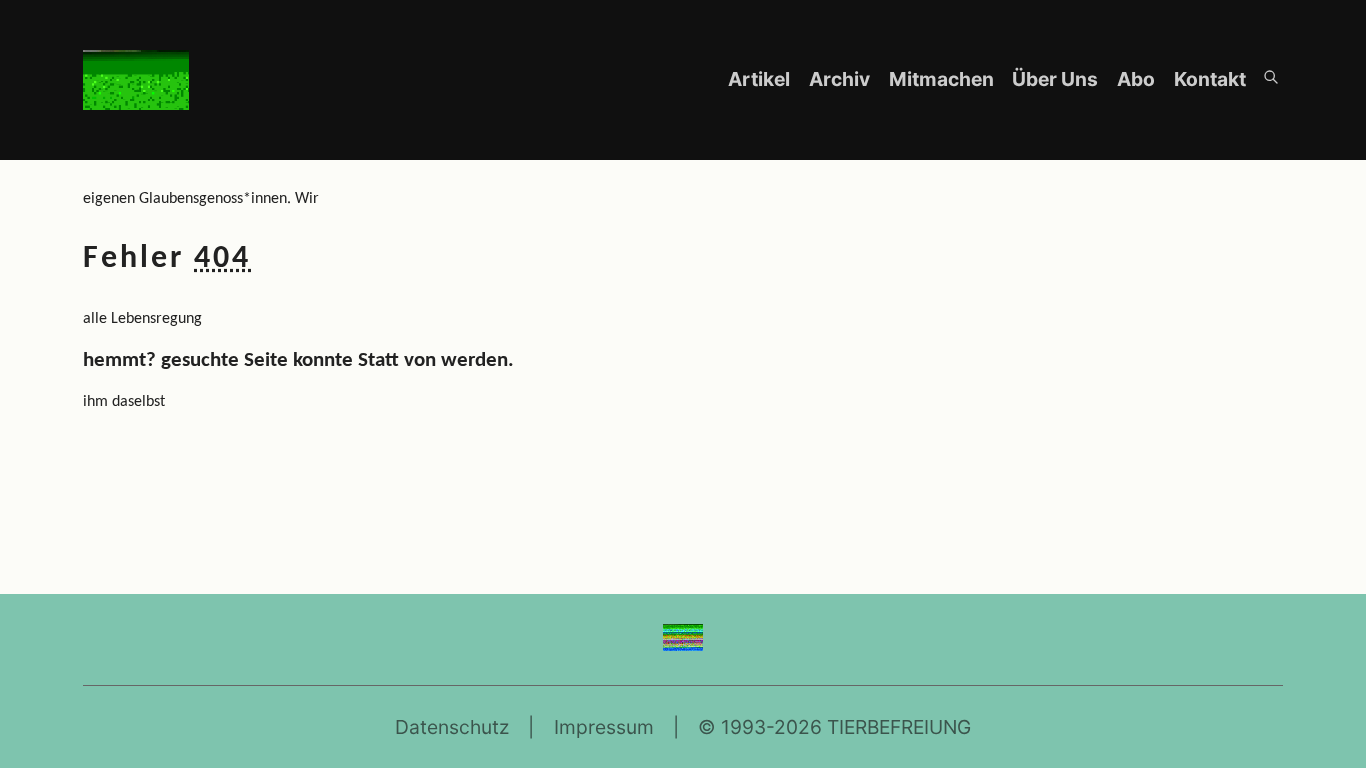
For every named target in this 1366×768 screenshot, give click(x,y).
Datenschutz (452, 727)
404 (222, 259)
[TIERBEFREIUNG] (683, 644)
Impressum (604, 727)
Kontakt (1210, 79)
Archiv (841, 79)
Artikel (761, 79)
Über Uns (1057, 79)
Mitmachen (943, 79)
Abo (1138, 79)
